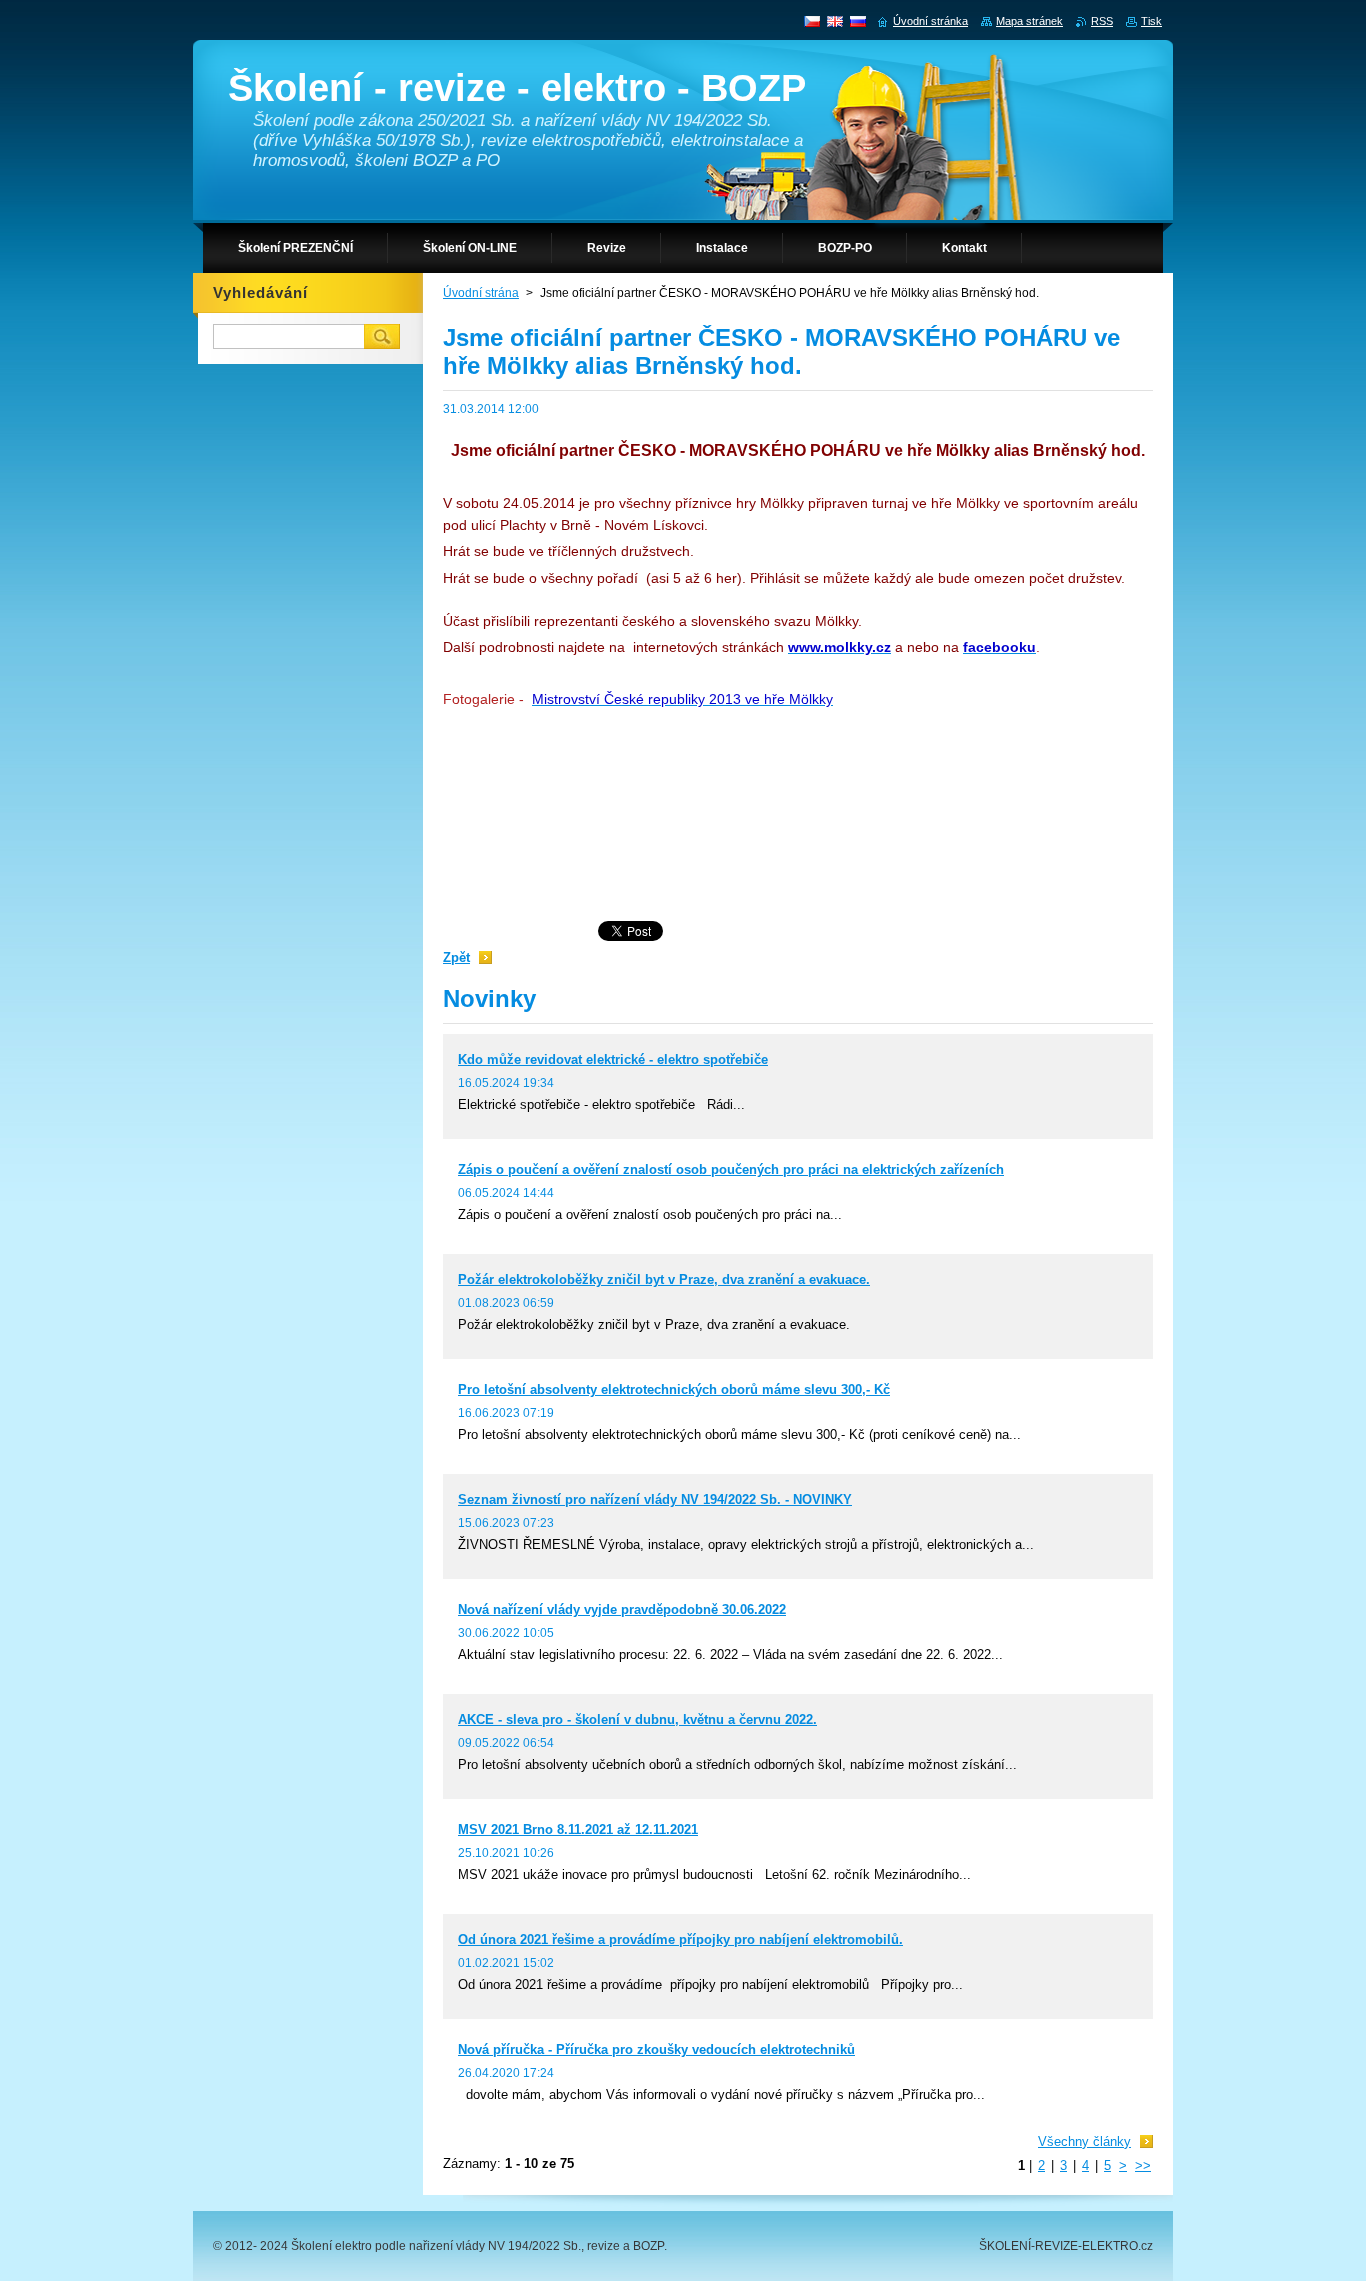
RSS (1102, 21)
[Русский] (858, 21)
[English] (835, 21)
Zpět (456, 957)
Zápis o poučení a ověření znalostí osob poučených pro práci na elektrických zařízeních (731, 1169)
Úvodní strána (481, 293)
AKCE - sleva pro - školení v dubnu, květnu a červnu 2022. (637, 1719)
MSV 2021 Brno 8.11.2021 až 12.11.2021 (578, 1829)
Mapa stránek (1029, 21)
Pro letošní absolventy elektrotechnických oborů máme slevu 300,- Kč (674, 1389)
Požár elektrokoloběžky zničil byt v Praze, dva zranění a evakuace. (664, 1279)
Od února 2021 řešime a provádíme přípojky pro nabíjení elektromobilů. (680, 1939)
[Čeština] (812, 21)
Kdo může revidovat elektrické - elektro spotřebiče (613, 1059)
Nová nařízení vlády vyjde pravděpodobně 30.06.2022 (622, 1609)
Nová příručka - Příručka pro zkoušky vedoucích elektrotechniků (656, 2049)
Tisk (1151, 21)
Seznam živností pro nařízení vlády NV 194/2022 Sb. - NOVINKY (655, 1499)
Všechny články (1084, 2141)
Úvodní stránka (930, 21)
